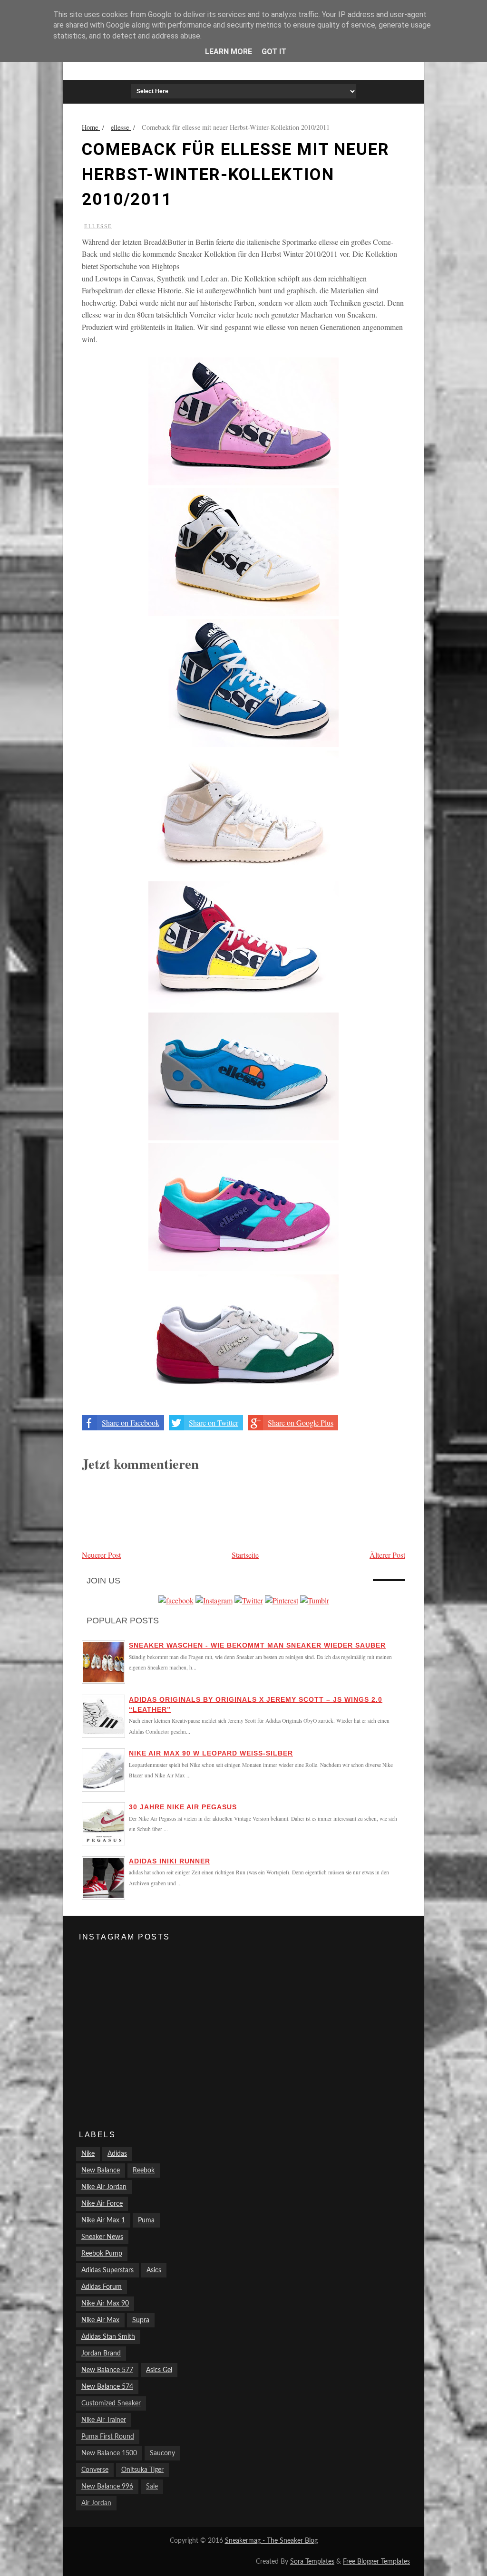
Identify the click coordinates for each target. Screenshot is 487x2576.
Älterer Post (387, 1555)
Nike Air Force (102, 2204)
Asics (154, 2270)
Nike (88, 2154)
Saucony (162, 2453)
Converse (95, 2470)
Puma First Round (108, 2437)
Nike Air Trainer (104, 2420)
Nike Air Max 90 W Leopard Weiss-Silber (211, 1753)
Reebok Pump (102, 2254)
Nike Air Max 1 (103, 2220)
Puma (146, 2220)
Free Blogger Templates (376, 2562)
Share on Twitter (214, 1423)
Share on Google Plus (301, 1423)
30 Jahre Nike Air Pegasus (183, 1807)
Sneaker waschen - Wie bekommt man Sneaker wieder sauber (257, 1645)
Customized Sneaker (111, 2403)
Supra (141, 2320)
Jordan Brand (101, 2354)
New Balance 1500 (109, 2453)
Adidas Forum (102, 2287)
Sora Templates (312, 2562)
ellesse (98, 226)
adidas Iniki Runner (170, 1861)
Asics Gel (159, 2370)
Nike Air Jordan (104, 2187)
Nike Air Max (100, 2320)
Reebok (144, 2171)
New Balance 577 (107, 2370)
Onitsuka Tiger (142, 2470)
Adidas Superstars (107, 2270)
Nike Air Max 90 (105, 2304)
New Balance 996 (107, 2487)
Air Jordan (96, 2503)
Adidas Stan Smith (108, 2337)
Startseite (245, 1555)
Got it (274, 52)
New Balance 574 (107, 2387)
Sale (152, 2487)
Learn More (229, 52)
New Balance (101, 2171)
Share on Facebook (131, 1423)
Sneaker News (102, 2237)
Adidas (117, 2154)
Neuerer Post (101, 1555)
